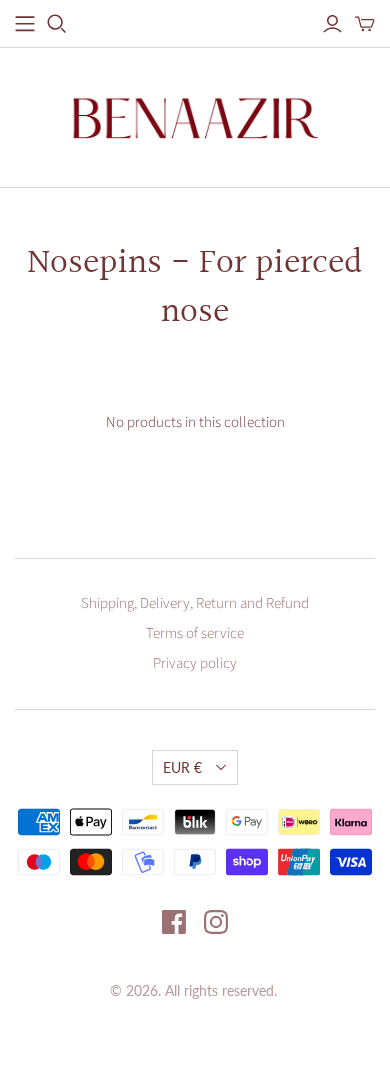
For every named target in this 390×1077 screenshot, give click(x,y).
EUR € (182, 767)
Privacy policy (195, 663)
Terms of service (195, 633)
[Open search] (57, 24)
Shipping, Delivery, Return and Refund (195, 603)
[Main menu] (25, 24)
